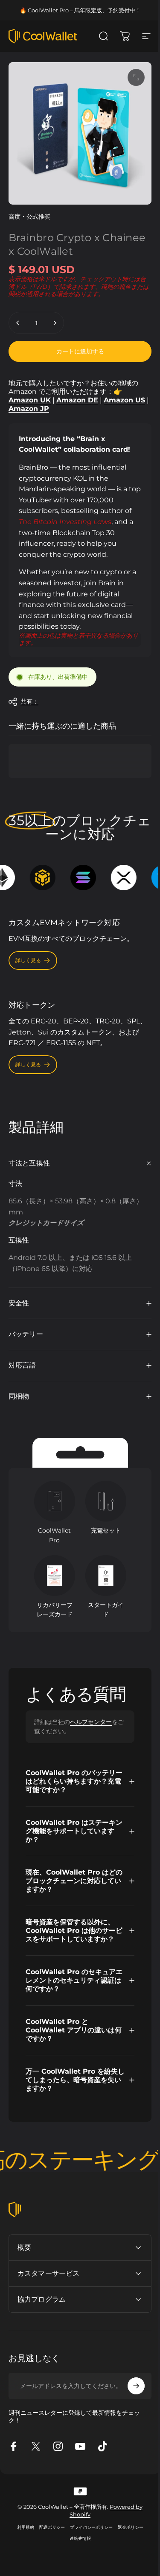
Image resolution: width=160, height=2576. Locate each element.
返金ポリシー (127, 2529)
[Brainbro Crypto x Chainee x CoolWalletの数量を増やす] (55, 323)
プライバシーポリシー (88, 2529)
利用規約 (22, 2529)
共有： (29, 701)
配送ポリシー (49, 2529)
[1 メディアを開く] (136, 77)
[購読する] (130, 2388)
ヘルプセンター (91, 1715)
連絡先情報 (77, 2540)
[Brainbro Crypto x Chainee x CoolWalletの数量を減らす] (18, 323)
